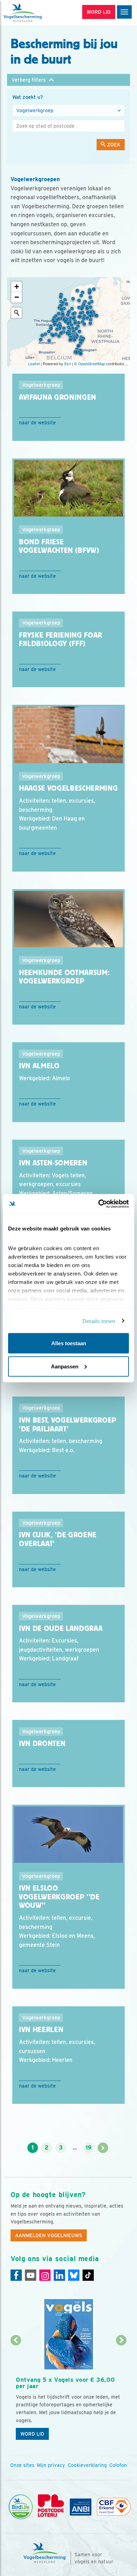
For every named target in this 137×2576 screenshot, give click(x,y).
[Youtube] (31, 2275)
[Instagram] (45, 2275)
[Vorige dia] (16, 2393)
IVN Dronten (42, 1743)
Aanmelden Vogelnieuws (49, 2235)
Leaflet (34, 363)
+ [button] (17, 287)
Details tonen (99, 1321)
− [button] (17, 297)
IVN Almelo (39, 1066)
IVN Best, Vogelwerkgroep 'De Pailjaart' (68, 1425)
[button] (68, 80)
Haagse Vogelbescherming (68, 788)
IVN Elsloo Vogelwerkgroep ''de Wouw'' (59, 1897)
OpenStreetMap (92, 363)
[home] (35, 13)
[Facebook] (16, 2275)
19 (89, 2148)
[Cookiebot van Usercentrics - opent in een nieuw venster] (99, 1204)
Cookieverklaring (87, 2465)
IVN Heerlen (41, 2030)
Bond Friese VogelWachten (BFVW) (59, 546)
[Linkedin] (59, 2275)
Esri (68, 363)
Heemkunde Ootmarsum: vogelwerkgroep (64, 977)
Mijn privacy (51, 2465)
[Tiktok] (88, 2275)
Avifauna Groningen (58, 397)
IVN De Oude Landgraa (61, 1628)
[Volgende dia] (122, 2393)
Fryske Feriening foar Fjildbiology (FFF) (61, 640)
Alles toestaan (69, 1343)
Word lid (32, 2434)
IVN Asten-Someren (53, 1163)
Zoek (113, 145)
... (75, 2148)
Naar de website (37, 423)
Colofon (118, 2465)
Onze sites (22, 2465)
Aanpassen (65, 1366)
